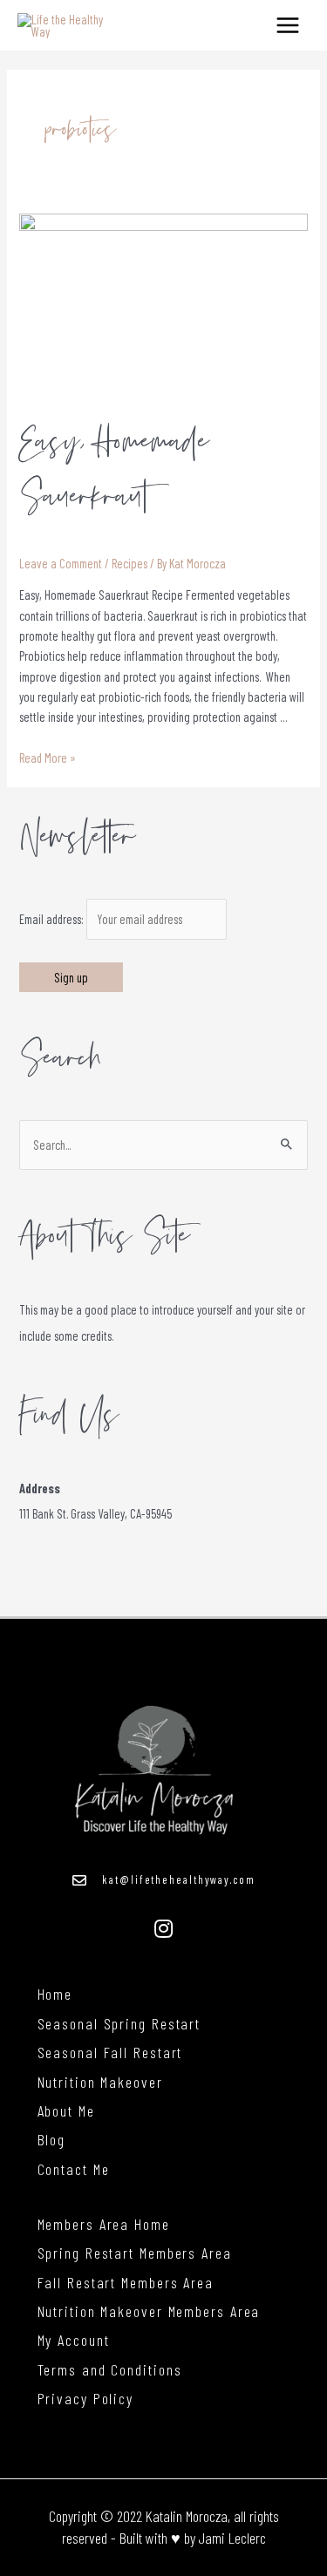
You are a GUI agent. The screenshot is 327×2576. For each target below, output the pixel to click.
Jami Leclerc (232, 2538)
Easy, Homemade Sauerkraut (114, 469)
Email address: (53, 919)
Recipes (129, 563)
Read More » (48, 758)
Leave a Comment (61, 563)
